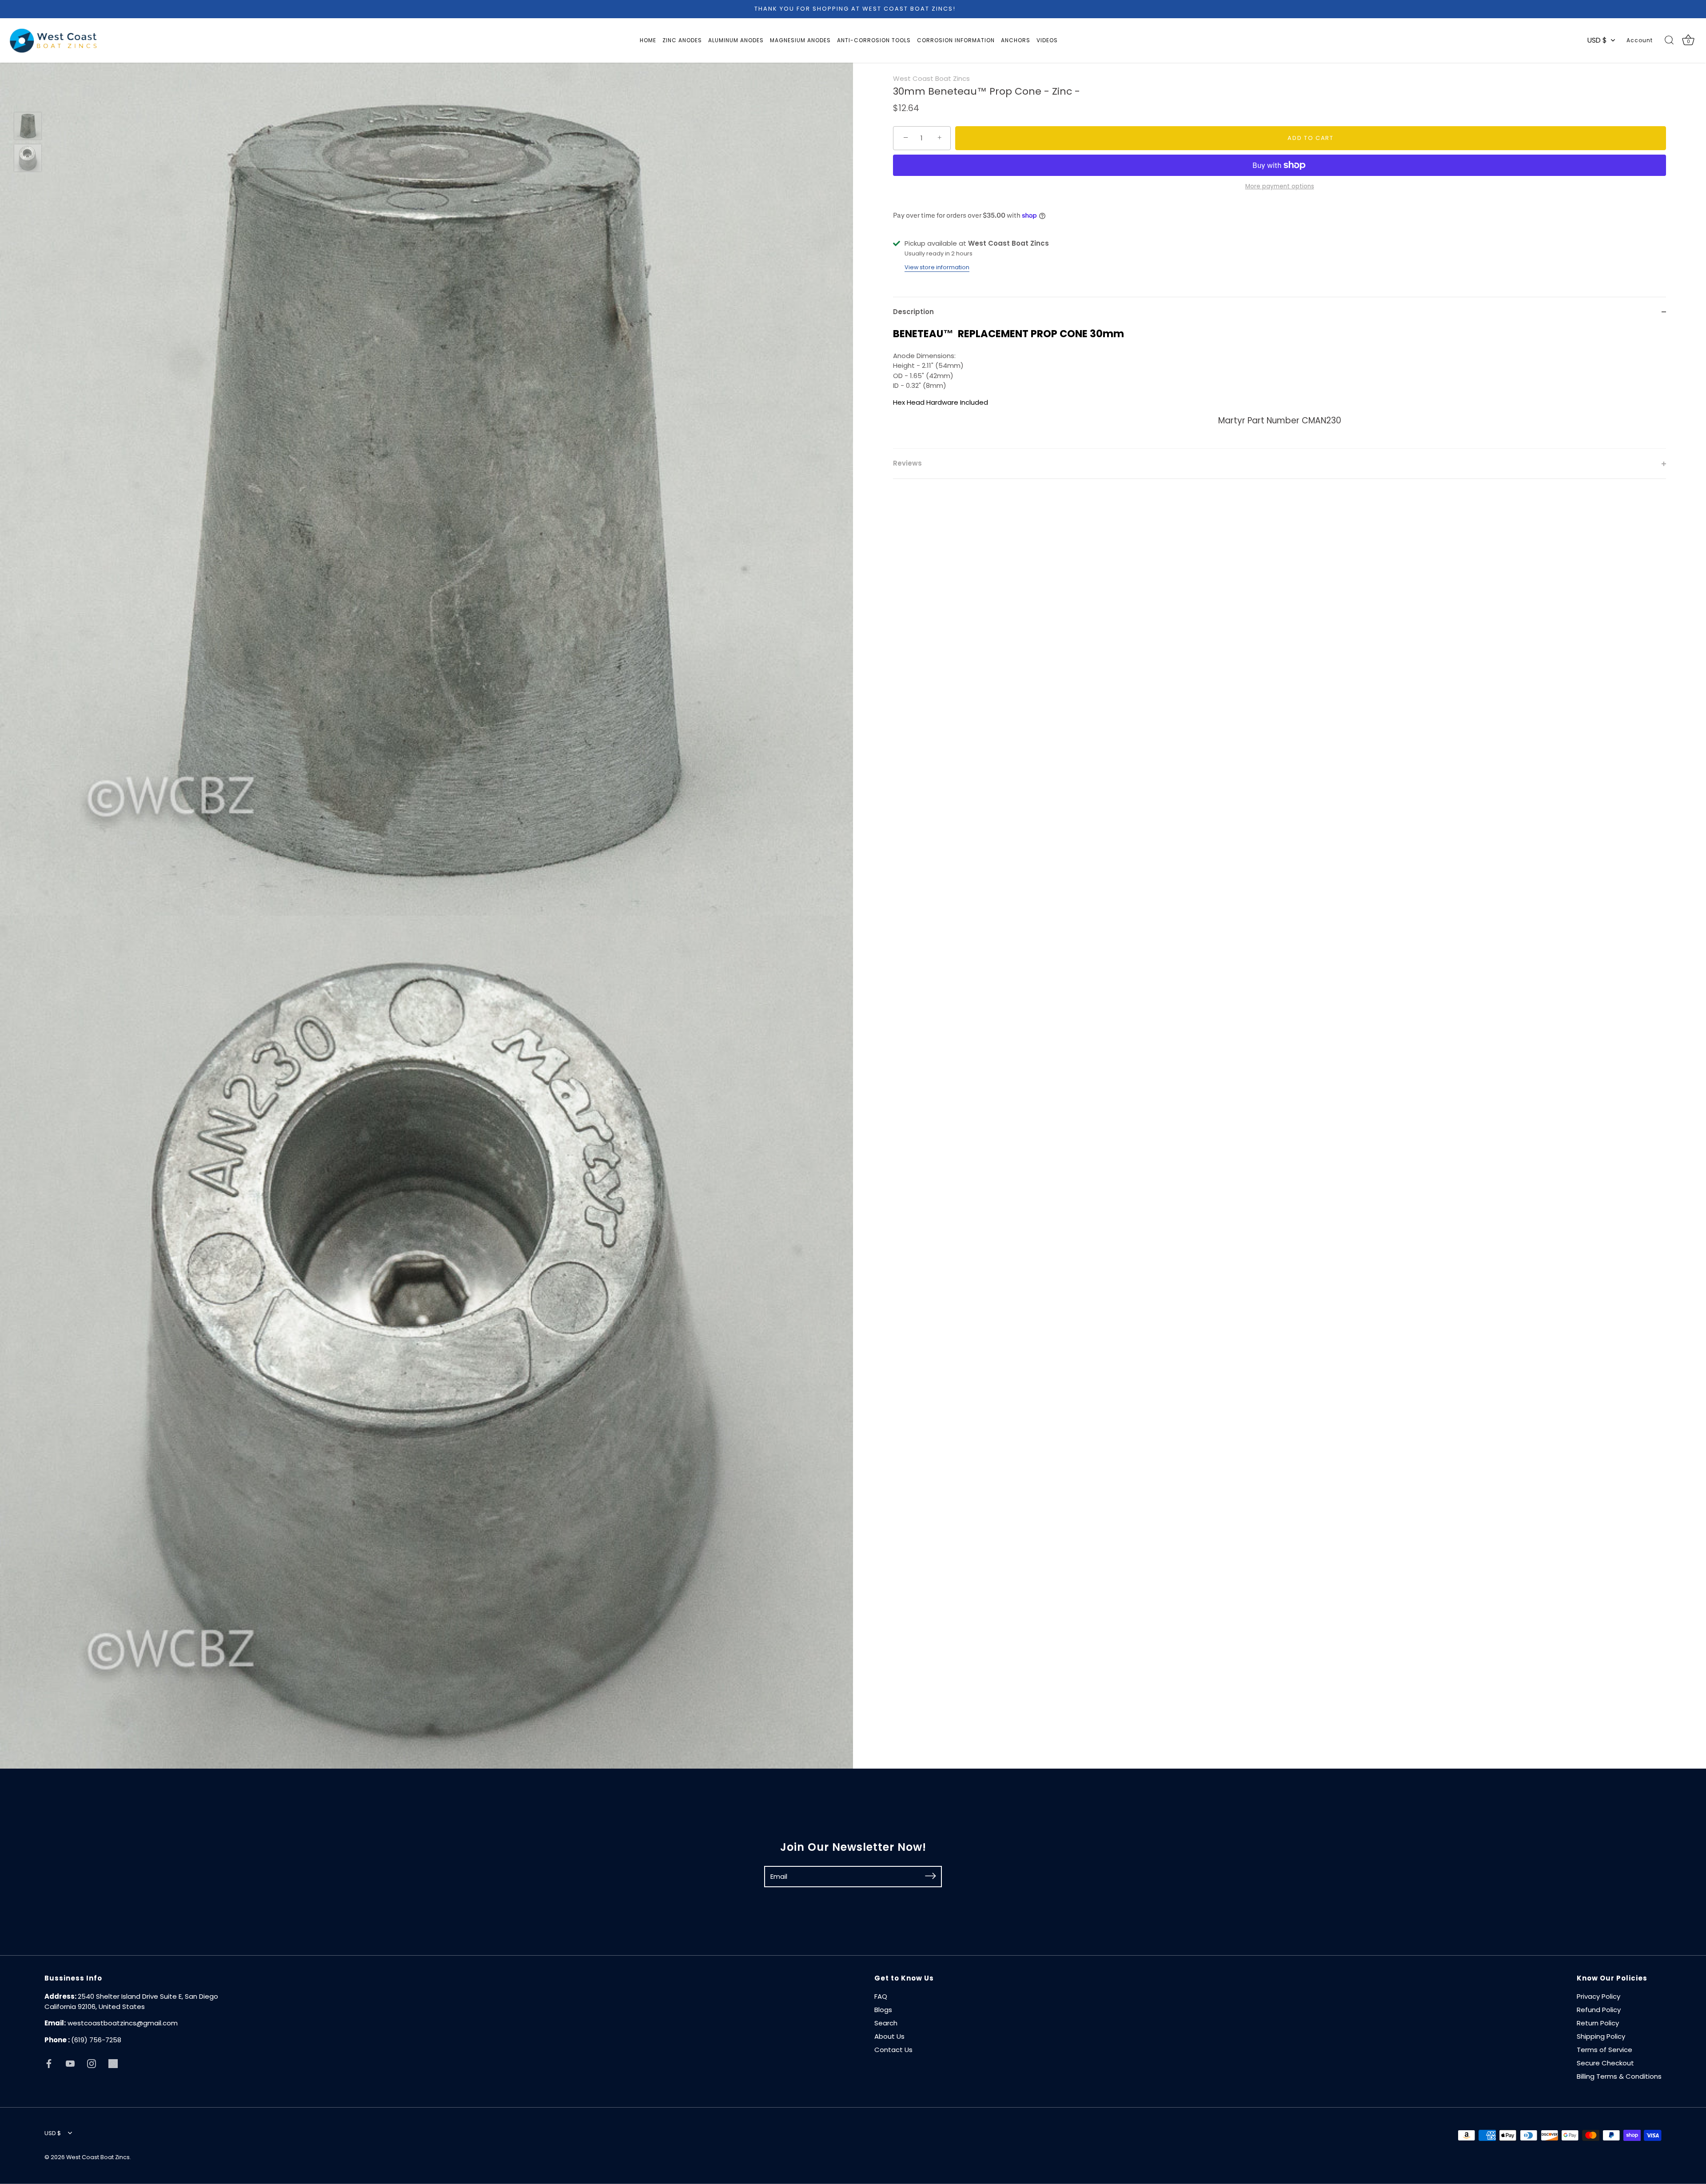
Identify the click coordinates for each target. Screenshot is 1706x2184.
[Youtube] (70, 2063)
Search (886, 2023)
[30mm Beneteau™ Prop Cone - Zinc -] (28, 126)
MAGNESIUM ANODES (800, 40)
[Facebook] (49, 2063)
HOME (648, 40)
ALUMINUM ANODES (736, 40)
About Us (889, 2036)
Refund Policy (1599, 2010)
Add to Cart (1311, 138)
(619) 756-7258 (96, 2040)
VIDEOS (1047, 40)
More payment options (1280, 186)
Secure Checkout (1605, 2063)
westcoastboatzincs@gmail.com (123, 2023)
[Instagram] (92, 2063)
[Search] (1669, 40)
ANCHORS (1016, 40)
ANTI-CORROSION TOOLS (874, 40)
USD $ (1597, 40)
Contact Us (893, 2050)
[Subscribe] (930, 1876)
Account (1640, 40)
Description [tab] (913, 312)
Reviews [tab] (907, 463)
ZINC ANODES (682, 40)
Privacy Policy (1598, 1996)
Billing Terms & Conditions (1619, 2076)
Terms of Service (1604, 2050)
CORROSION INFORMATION (956, 40)
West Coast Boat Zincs (931, 78)
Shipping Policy (1601, 2036)
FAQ (881, 1996)
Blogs (883, 2010)
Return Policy (1598, 2023)
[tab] (1279, 388)
